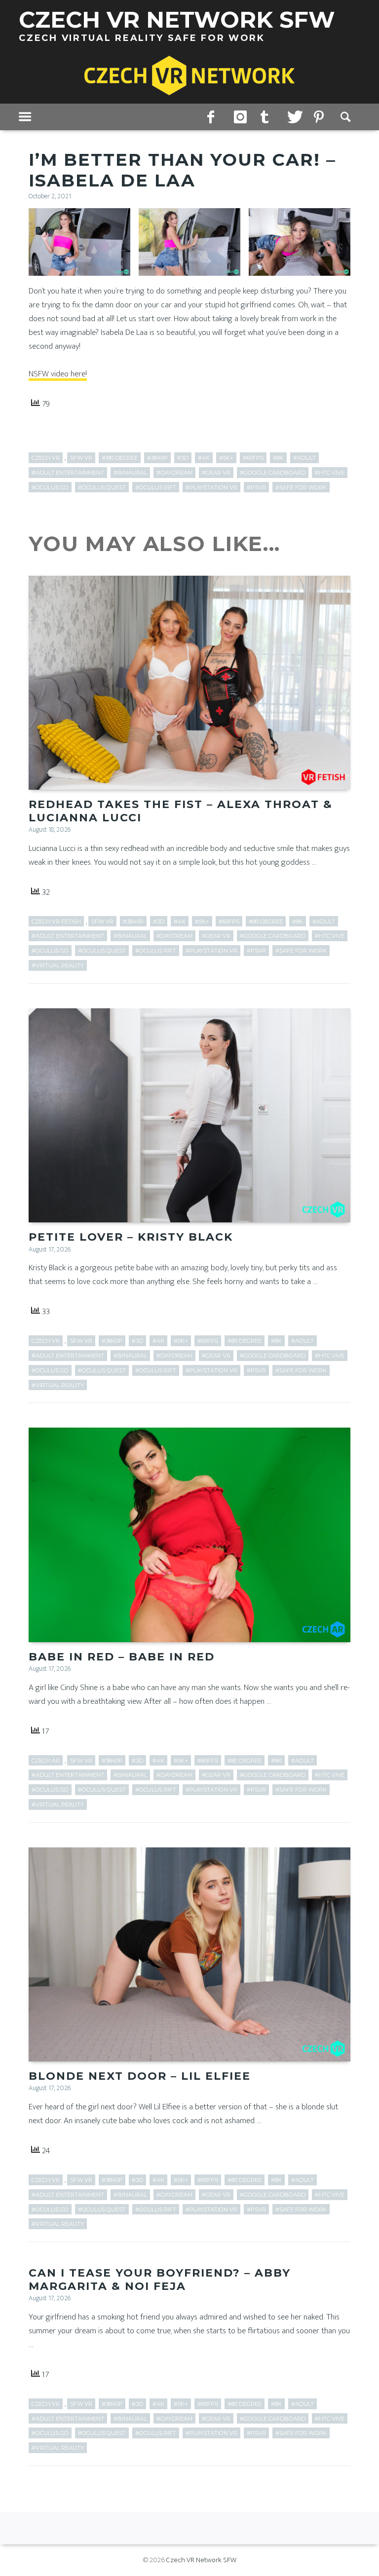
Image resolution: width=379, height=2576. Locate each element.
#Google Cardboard (273, 473)
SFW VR (81, 458)
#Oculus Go (50, 487)
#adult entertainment (68, 473)
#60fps (253, 458)
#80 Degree (266, 921)
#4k (204, 458)
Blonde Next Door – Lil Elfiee (140, 2076)
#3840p (157, 458)
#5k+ (226, 458)
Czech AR (46, 1761)
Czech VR (46, 458)
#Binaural (130, 473)
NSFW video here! (58, 374)
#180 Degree (120, 458)
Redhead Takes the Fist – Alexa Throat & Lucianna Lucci (181, 811)
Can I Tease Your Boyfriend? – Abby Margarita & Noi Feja (160, 2279)
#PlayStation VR (211, 487)
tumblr (267, 117)
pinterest (320, 117)
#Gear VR (216, 473)
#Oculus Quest (102, 487)
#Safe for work (301, 487)
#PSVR (256, 487)
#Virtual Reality (58, 965)
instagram (240, 117)
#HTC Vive (330, 473)
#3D (183, 458)
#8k (278, 458)
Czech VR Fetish (56, 921)
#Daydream (174, 473)
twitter (294, 117)
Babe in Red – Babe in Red (122, 1657)
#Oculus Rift (156, 487)
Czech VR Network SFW (201, 2560)
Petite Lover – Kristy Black (131, 1237)
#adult (304, 458)
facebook (214, 117)
